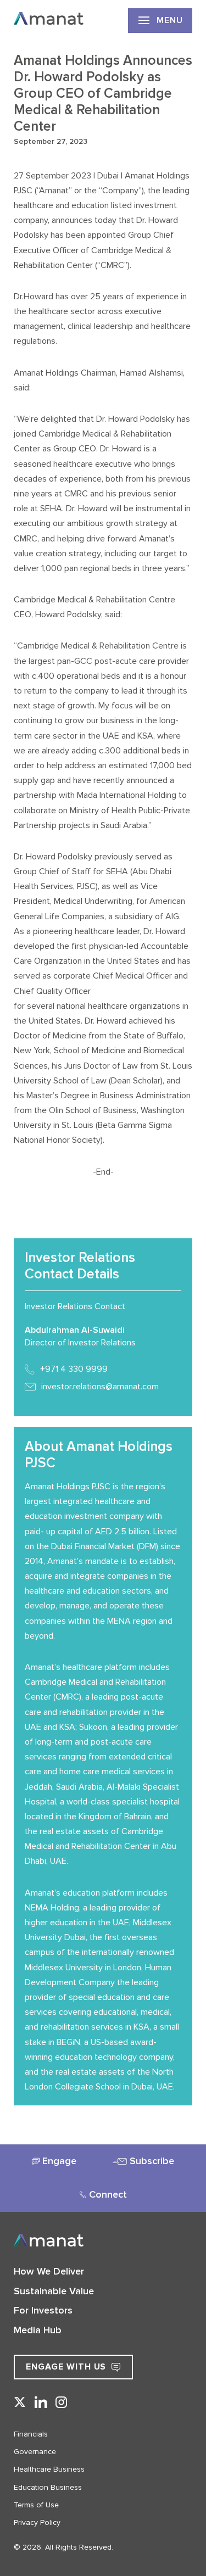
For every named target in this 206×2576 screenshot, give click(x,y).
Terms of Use (36, 2505)
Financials (31, 2434)
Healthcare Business (49, 2469)
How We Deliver (49, 2271)
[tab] (54, 2161)
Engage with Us (66, 2367)
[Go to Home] (49, 20)
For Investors (43, 2310)
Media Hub (38, 2330)
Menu (170, 20)
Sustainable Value (54, 2291)
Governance (35, 2452)
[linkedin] (41, 2403)
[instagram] (62, 2403)
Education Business (48, 2487)
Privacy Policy (37, 2522)
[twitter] (20, 2403)
